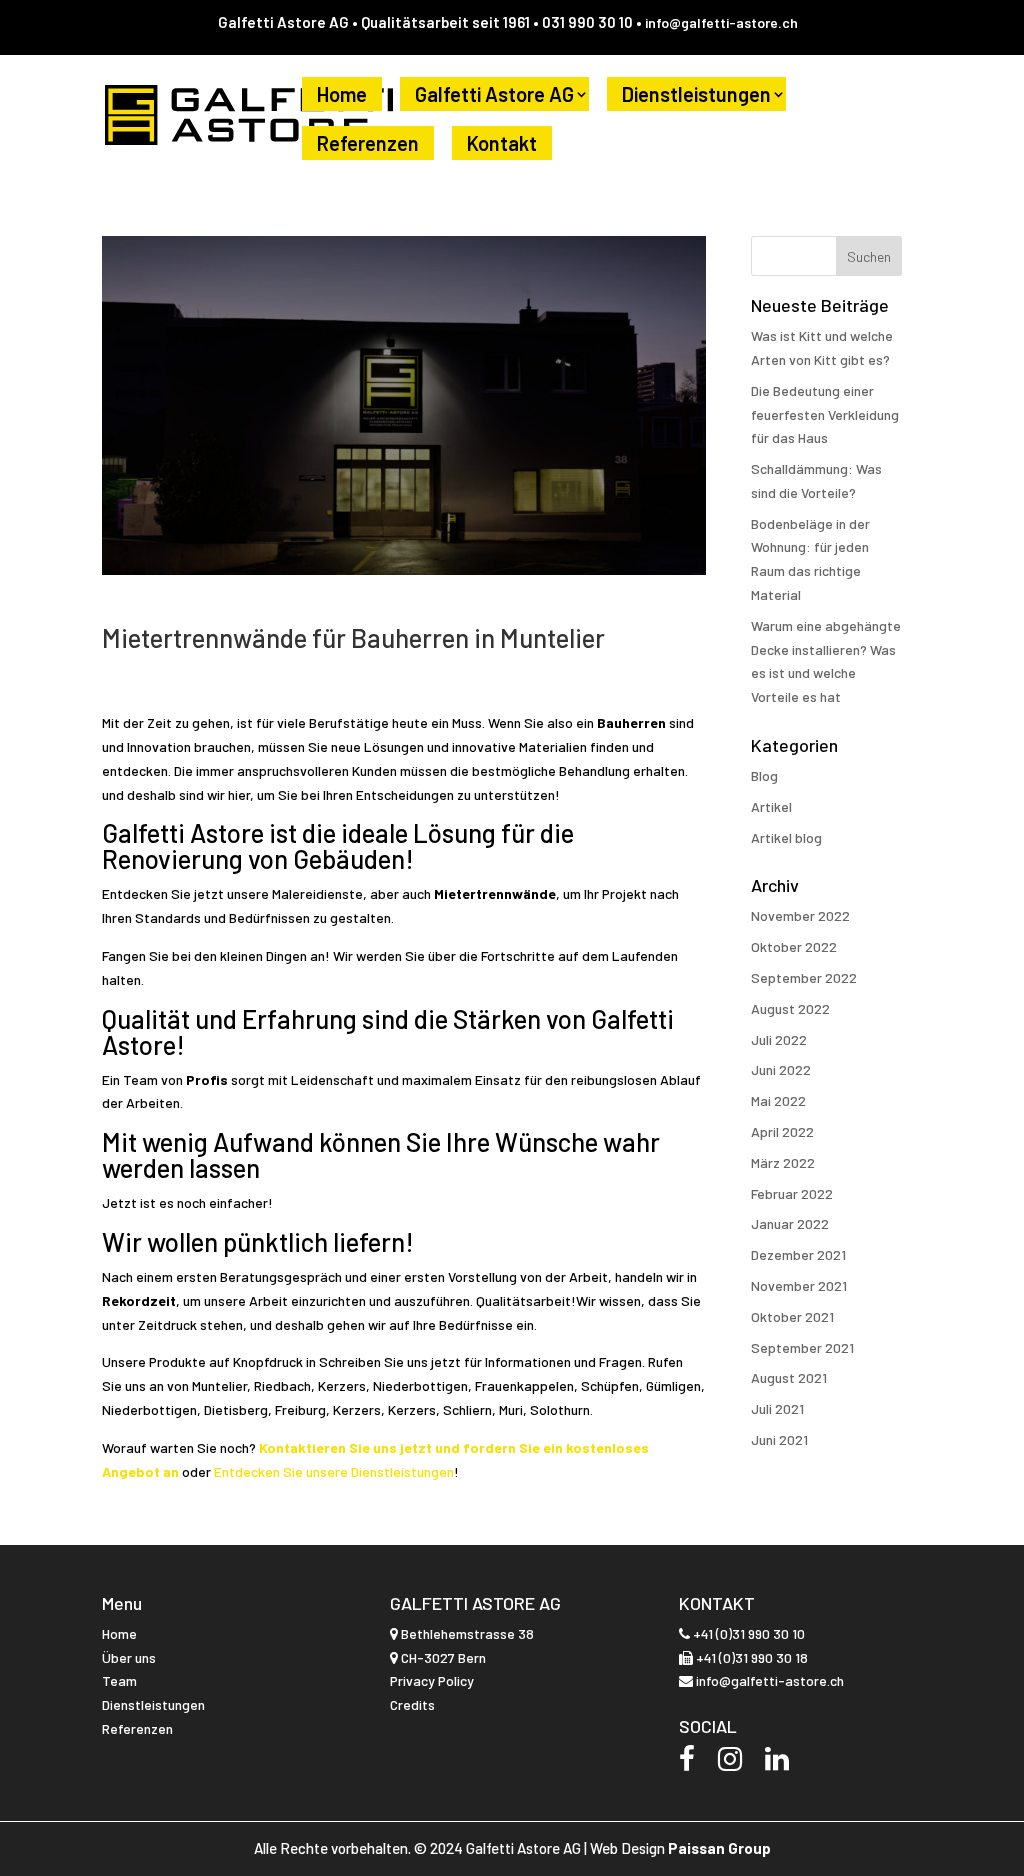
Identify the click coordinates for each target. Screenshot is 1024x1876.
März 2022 (783, 1162)
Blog (764, 775)
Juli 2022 (779, 1039)
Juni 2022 (781, 1069)
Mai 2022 (778, 1100)
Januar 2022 (790, 1223)
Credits (412, 1704)
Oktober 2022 (794, 946)
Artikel (771, 806)
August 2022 (790, 1008)
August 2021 (789, 1377)
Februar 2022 (792, 1193)
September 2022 (804, 977)
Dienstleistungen (696, 94)
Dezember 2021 (798, 1254)
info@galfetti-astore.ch (721, 22)
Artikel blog (786, 837)
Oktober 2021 (792, 1316)
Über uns (129, 1657)
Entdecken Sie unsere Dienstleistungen (334, 1471)
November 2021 (799, 1285)
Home (342, 94)
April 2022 (782, 1131)
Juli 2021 (777, 1408)
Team (119, 1680)
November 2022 (800, 915)
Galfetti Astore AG (494, 94)
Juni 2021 (779, 1439)
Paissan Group (719, 1848)
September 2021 (802, 1347)
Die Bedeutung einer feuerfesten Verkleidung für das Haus (825, 414)
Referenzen (368, 143)
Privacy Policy (432, 1680)
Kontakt (502, 143)
